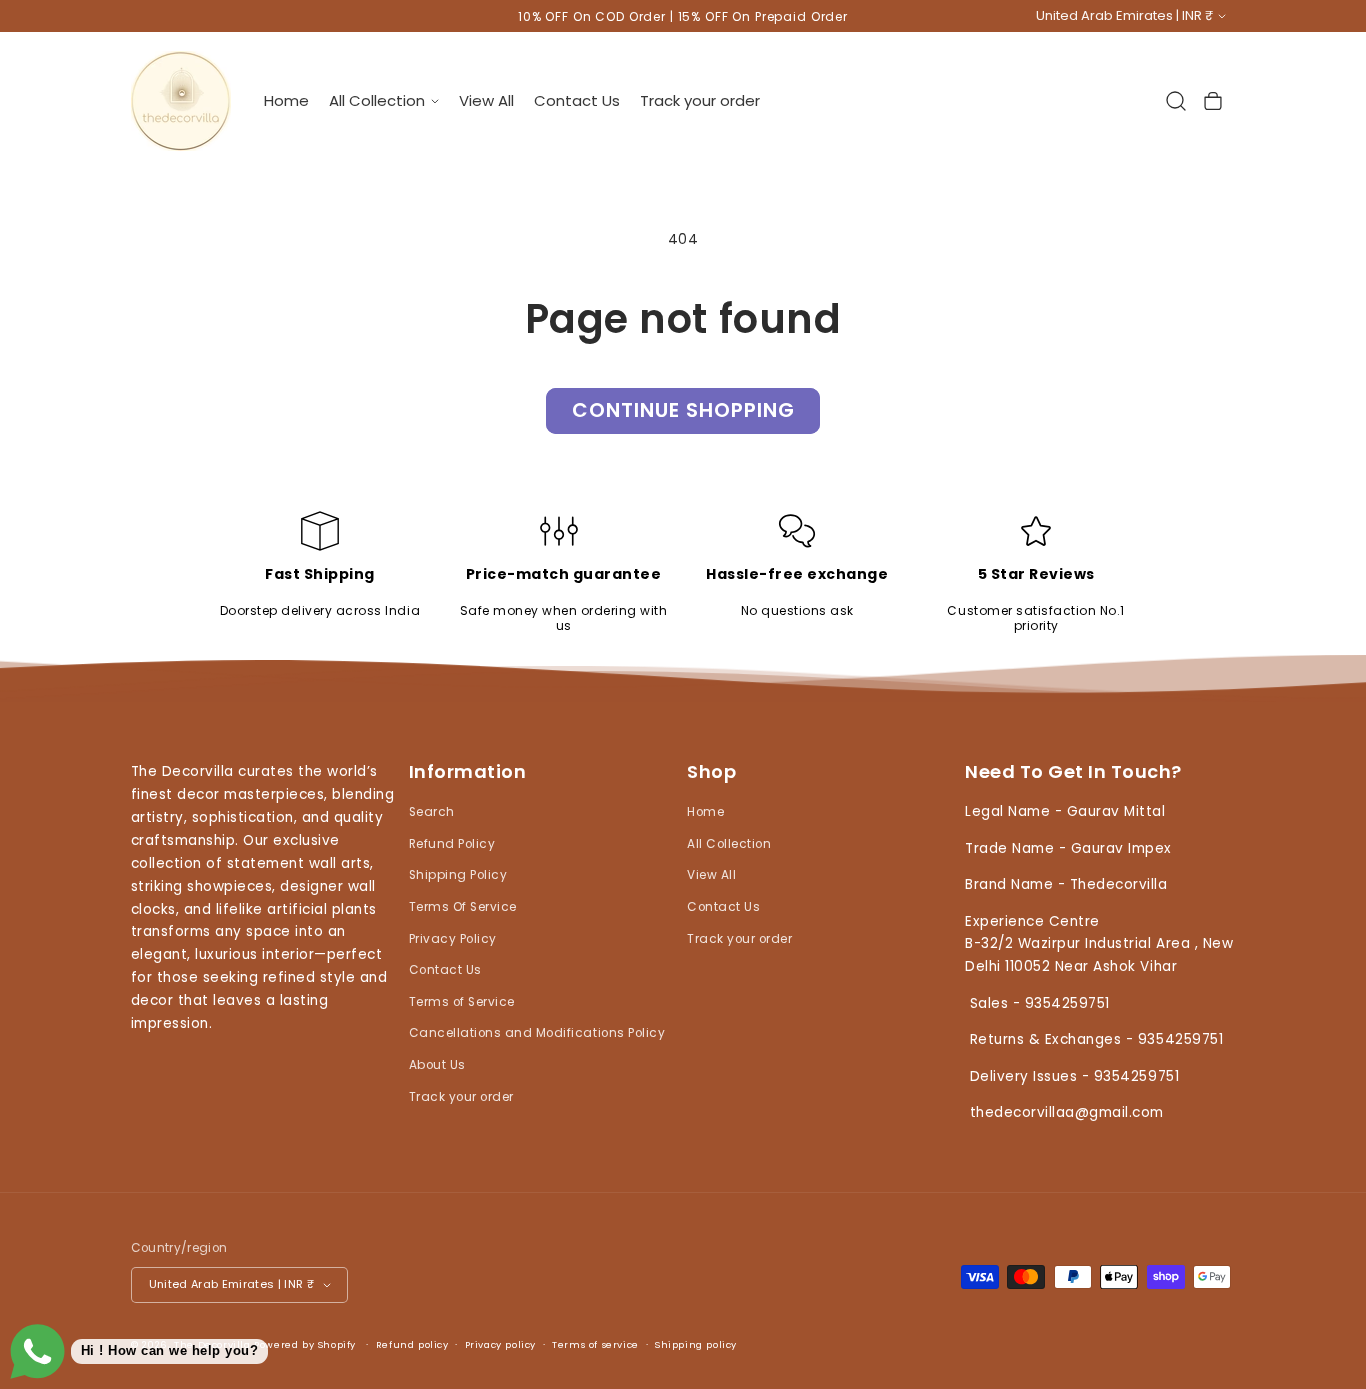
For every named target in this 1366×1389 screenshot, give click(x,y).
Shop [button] (711, 772)
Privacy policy (500, 1344)
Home (705, 812)
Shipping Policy (458, 875)
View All (711, 875)
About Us (437, 1065)
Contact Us (445, 970)
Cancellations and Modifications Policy (537, 1033)
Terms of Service (462, 1001)
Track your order (461, 1096)
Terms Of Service (463, 906)
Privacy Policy (453, 938)
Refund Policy (452, 843)
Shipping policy (696, 1344)
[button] (383, 100)
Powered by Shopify (305, 1344)
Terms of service (595, 1344)
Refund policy (412, 1344)
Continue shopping (683, 410)
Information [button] (468, 772)
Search (432, 812)
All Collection (729, 843)
